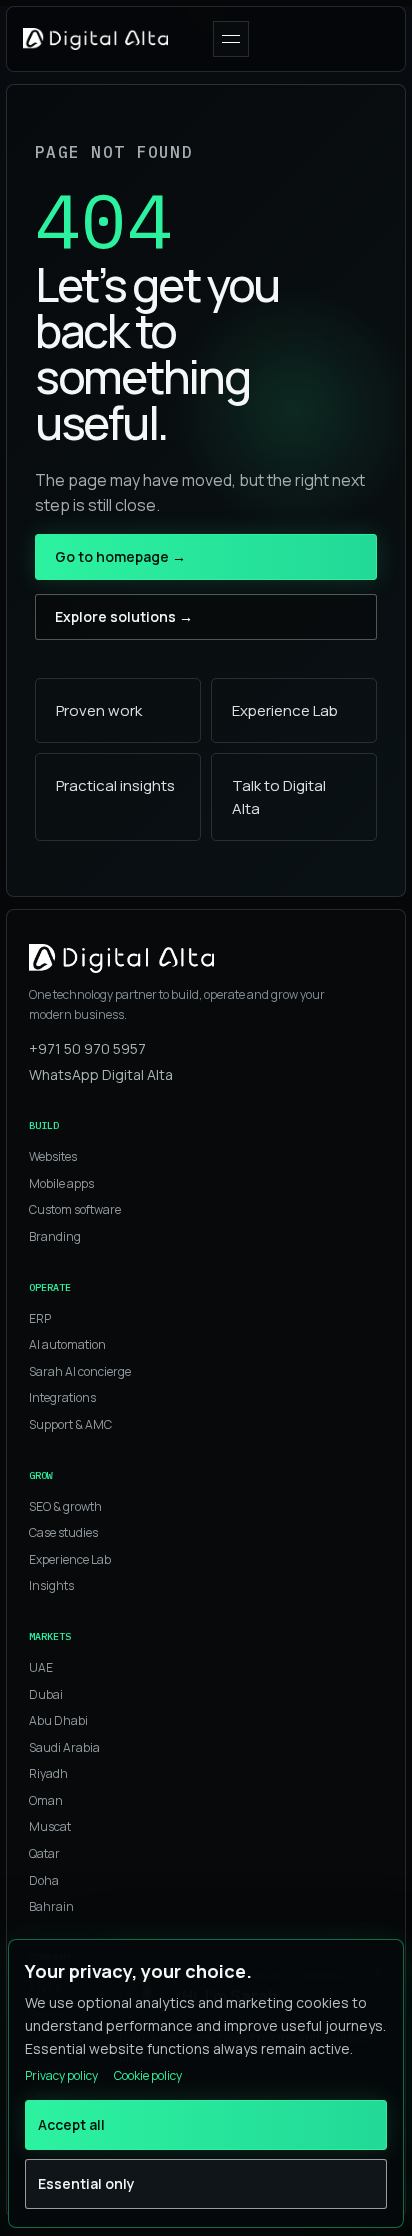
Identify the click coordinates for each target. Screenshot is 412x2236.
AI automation (67, 1344)
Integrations (62, 1397)
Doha (44, 1880)
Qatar (44, 1853)
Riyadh (48, 1773)
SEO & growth (65, 1506)
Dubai (46, 1694)
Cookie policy (148, 2075)
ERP (40, 1318)
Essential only (86, 2183)
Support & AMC (70, 1424)
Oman (46, 1800)
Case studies (63, 1532)
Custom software (75, 1209)
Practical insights (115, 785)
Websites (53, 1156)
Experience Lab (285, 710)
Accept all (71, 2124)
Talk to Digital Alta (279, 797)
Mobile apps (61, 1183)
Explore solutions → (124, 616)
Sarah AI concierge (80, 1371)
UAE (41, 1667)
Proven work (99, 710)
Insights (51, 1585)
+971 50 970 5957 (87, 1048)
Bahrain (51, 1906)
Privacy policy (61, 2075)
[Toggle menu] (231, 39)
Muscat (50, 1826)
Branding (55, 1236)
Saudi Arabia (64, 1747)
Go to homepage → (120, 556)
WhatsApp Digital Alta (101, 1074)
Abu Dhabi (58, 1720)
